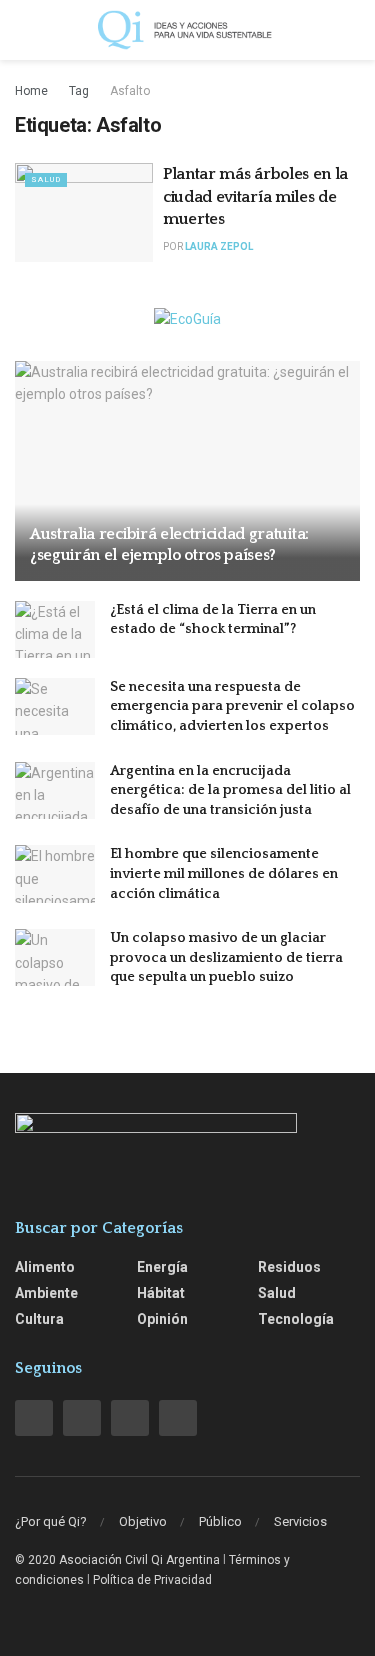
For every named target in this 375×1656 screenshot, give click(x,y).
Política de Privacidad (152, 1580)
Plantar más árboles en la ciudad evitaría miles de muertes (255, 196)
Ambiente (46, 1293)
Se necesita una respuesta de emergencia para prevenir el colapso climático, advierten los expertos (232, 706)
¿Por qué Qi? (51, 1521)
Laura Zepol (219, 246)
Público (220, 1521)
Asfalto (130, 91)
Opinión (162, 1319)
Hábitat (161, 1293)
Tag (79, 91)
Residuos (289, 1267)
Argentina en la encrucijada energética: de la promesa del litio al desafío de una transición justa (230, 790)
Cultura (39, 1319)
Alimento (45, 1267)
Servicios (300, 1521)
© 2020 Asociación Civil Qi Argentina (117, 1560)
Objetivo (143, 1521)
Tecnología (296, 1319)
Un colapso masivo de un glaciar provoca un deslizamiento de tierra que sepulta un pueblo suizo (226, 957)
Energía (162, 1267)
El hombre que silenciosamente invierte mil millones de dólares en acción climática (224, 873)
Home (31, 91)
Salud (46, 179)
